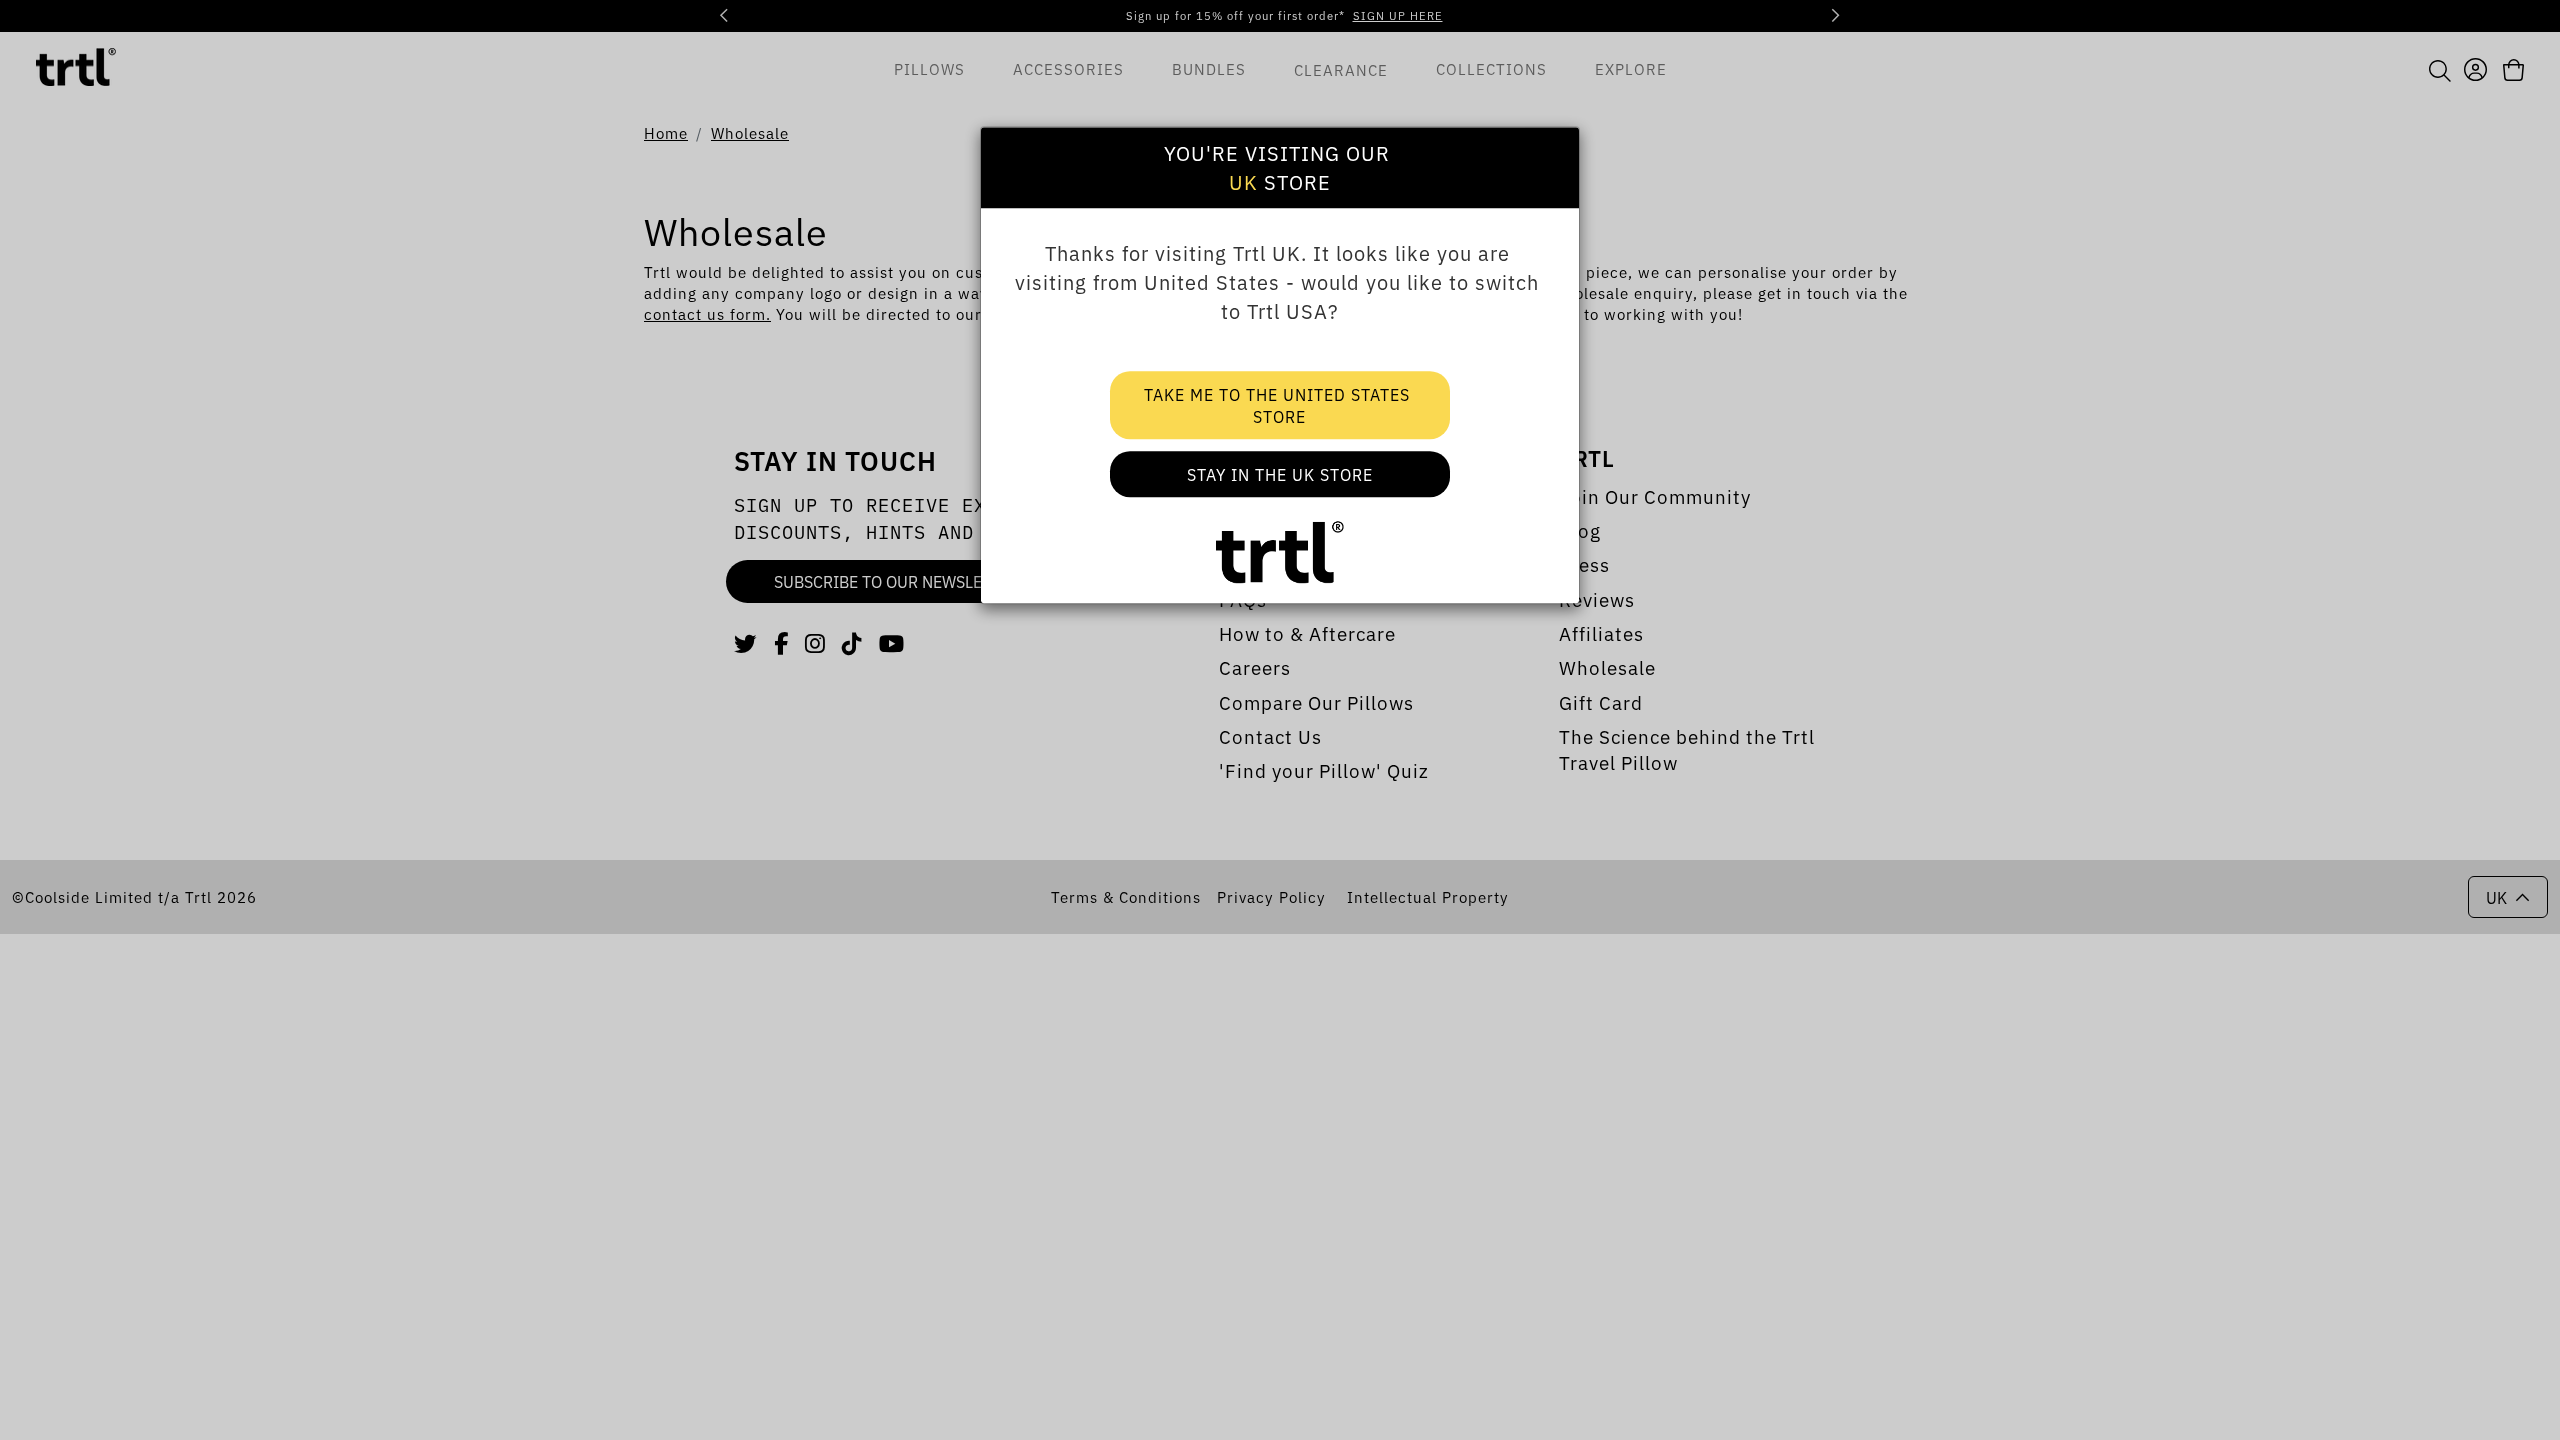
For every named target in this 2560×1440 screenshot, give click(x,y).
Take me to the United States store (1279, 405)
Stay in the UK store (1280, 474)
